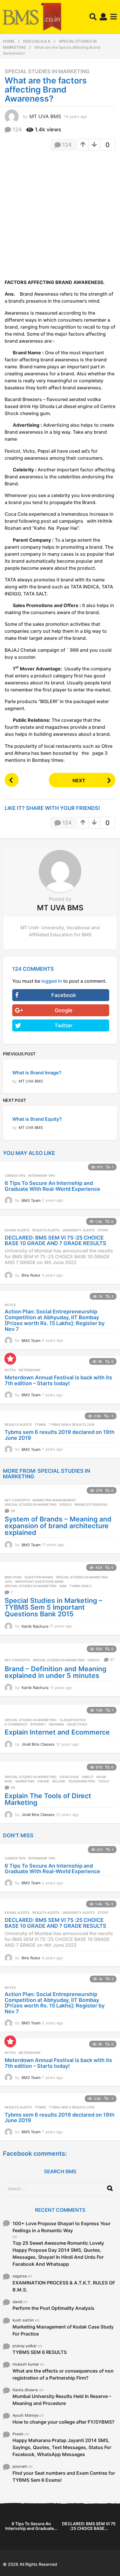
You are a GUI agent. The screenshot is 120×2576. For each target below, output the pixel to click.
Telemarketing (82, 1781)
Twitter (63, 1025)
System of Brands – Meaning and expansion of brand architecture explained (58, 1526)
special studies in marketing (31, 1586)
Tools (103, 1781)
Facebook (64, 995)
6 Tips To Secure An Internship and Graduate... (31, 2526)
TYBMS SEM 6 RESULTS (40, 2352)
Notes (10, 1305)
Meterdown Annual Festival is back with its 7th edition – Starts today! (58, 1380)
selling (59, 1781)
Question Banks (39, 1577)
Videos (66, 1505)
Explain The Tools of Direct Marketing (48, 1799)
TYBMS (40, 1425)
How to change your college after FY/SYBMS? (63, 2422)
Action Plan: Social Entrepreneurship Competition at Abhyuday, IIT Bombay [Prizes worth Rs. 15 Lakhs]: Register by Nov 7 (55, 1320)
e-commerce (16, 1724)
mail (9, 1781)
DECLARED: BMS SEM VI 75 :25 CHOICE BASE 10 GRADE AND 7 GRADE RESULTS (55, 1241)
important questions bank (39, 1582)
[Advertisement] (60, 217)
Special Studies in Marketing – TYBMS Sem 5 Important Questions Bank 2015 (53, 1607)
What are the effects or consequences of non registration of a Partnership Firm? (63, 2374)
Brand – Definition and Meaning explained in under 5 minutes (55, 1672)
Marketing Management (54, 1500)
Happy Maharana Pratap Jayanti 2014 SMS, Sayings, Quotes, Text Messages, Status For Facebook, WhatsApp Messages (62, 2447)
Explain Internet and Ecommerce (57, 1732)
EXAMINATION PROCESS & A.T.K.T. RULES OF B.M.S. (64, 2286)
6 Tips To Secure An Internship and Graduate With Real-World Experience (52, 1186)
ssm (63, 1586)
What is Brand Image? (37, 1073)
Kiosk (101, 1777)
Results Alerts (46, 1230)
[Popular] (10, 1359)
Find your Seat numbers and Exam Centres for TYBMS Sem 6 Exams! (64, 2476)
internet (38, 1724)
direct (88, 1777)
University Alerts (78, 1230)
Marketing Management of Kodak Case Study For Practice (63, 2330)
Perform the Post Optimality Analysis (53, 2308)
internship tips (42, 1176)
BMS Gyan (13, 1577)
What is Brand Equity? (37, 1119)
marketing (25, 1781)
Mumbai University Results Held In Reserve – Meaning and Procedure (62, 2400)
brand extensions (91, 1505)
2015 (8, 1582)
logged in (52, 981)
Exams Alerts (17, 1230)
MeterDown (29, 1370)
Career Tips (15, 1176)
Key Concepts (17, 1500)
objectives (77, 1724)
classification (73, 1720)
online (43, 1781)
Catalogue (69, 1777)
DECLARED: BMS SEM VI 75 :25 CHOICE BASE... (89, 2526)
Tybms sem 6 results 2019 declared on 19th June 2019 (60, 1435)
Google (64, 1010)
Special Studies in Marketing (47, 72)
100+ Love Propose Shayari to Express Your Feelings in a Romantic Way (61, 2227)
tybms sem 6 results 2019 (72, 1425)
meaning (57, 1724)
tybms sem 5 (80, 1586)
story (103, 1230)
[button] (93, 17)
